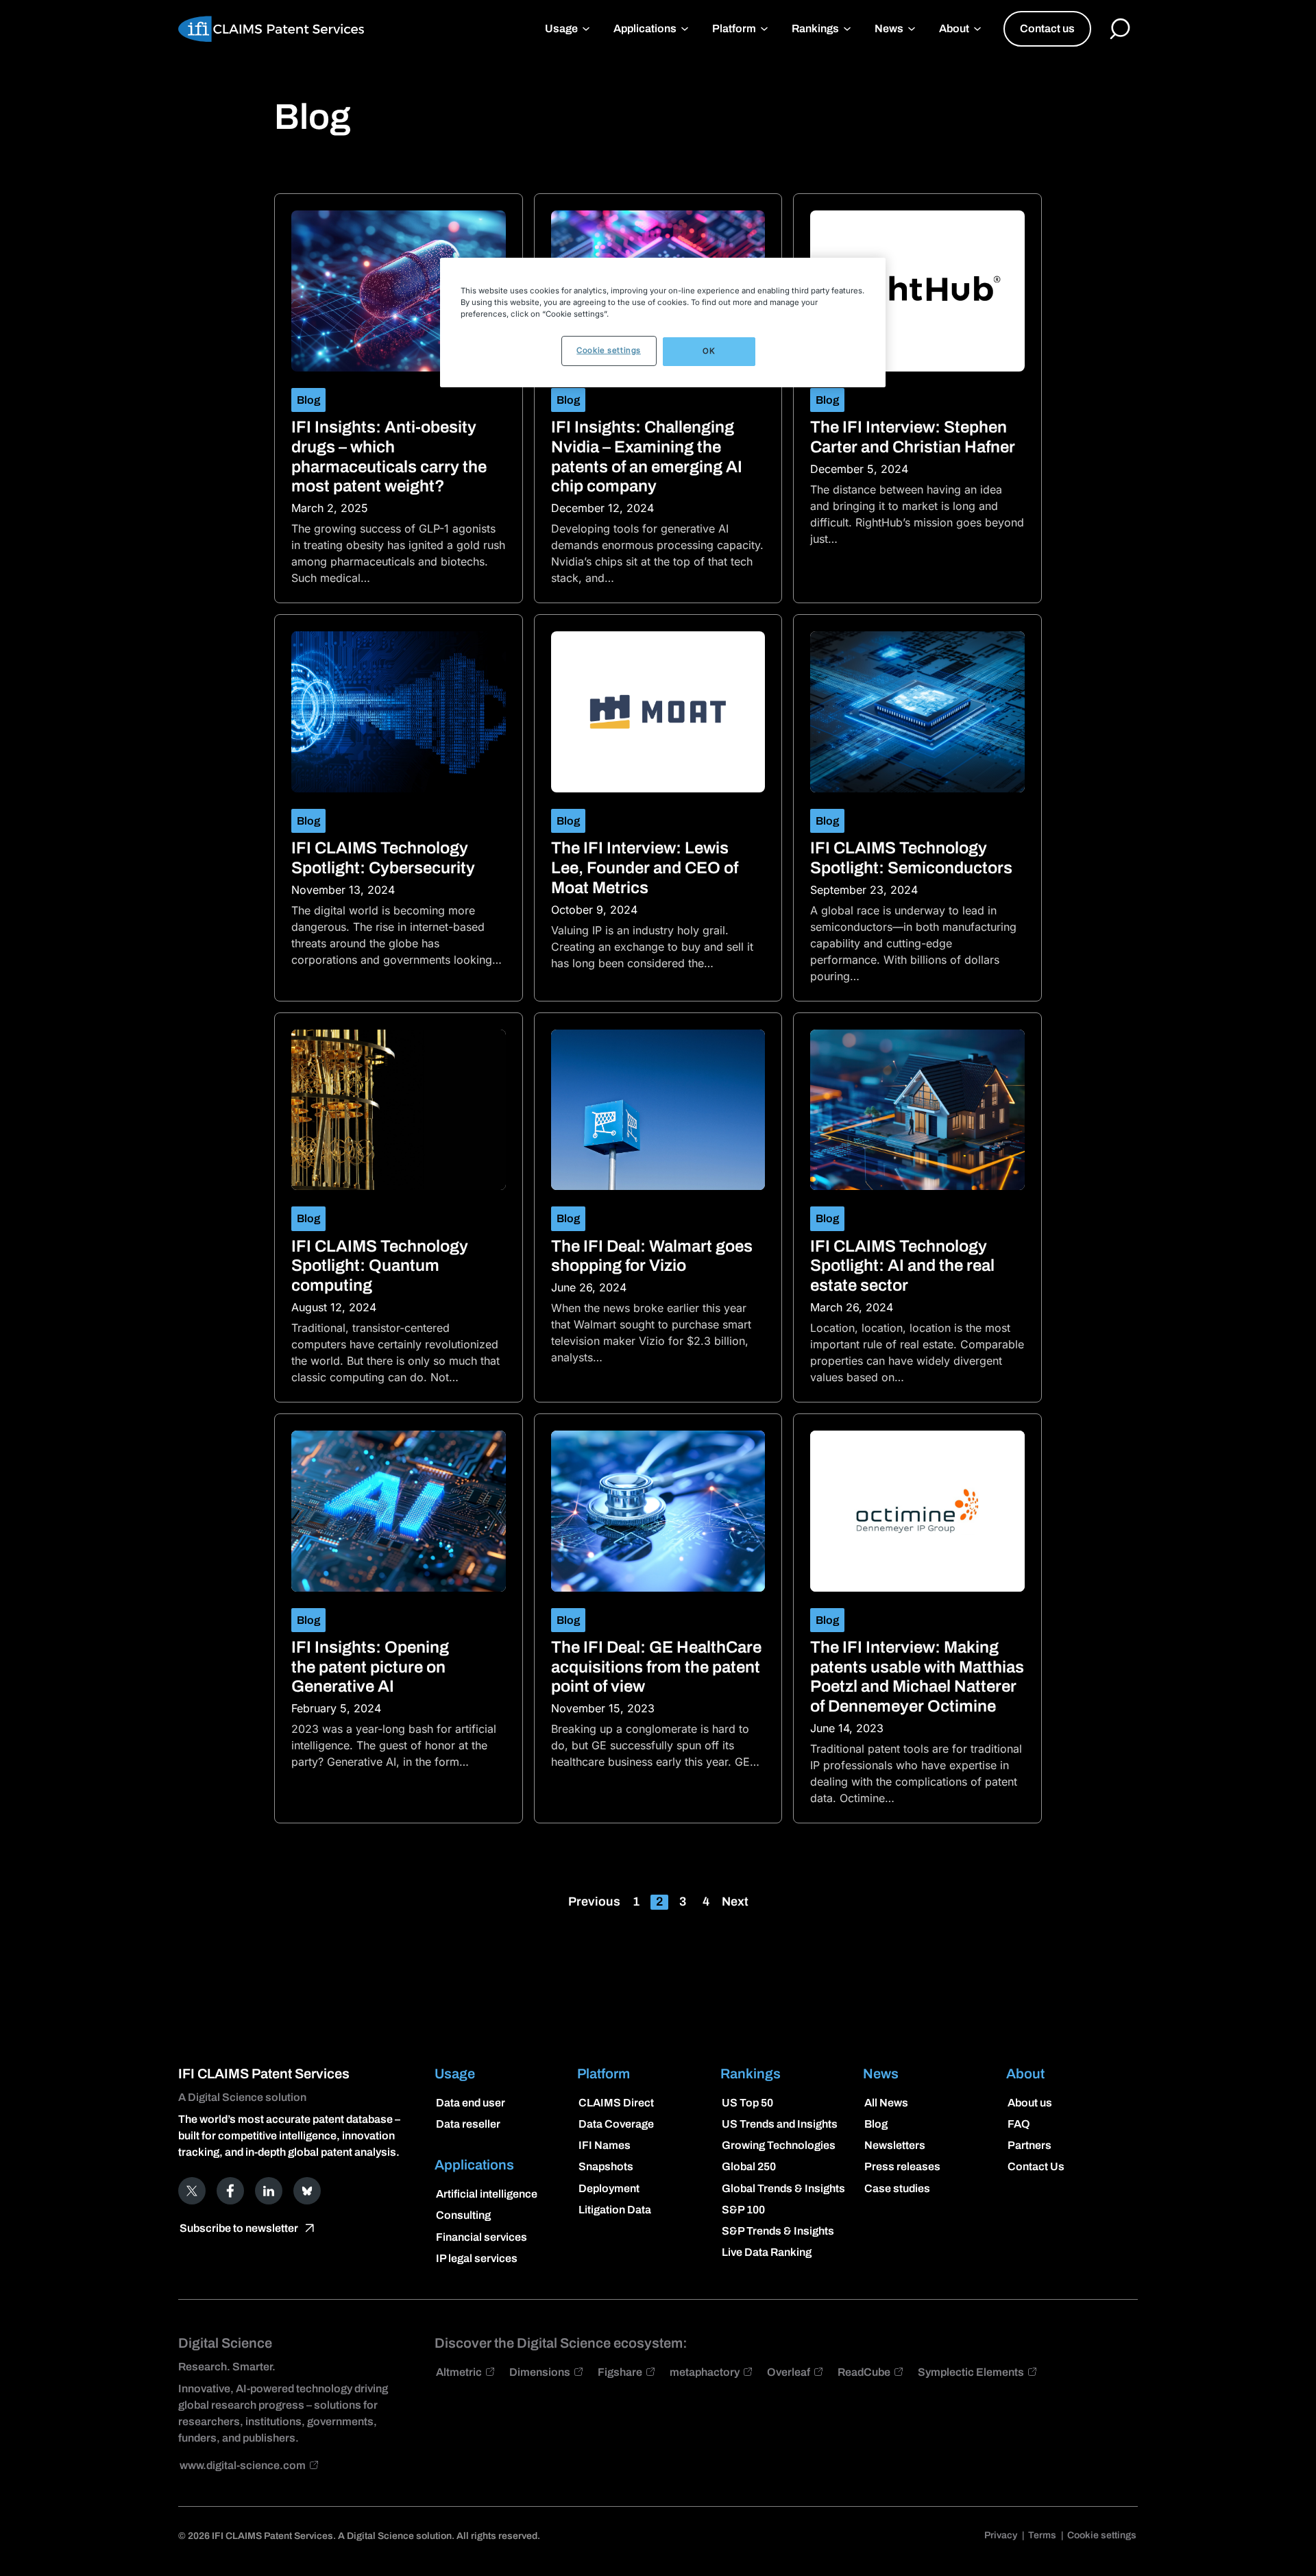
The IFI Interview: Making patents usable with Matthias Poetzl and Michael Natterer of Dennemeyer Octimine (917, 1677)
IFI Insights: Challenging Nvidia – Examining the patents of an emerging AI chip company (647, 457)
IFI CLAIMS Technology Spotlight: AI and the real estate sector (902, 1266)
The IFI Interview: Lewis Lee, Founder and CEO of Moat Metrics (645, 868)
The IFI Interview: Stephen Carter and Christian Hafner (913, 437)
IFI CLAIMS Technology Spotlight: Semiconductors (911, 858)
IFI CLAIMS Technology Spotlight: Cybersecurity (383, 858)
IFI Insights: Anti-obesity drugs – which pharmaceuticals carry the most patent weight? (389, 457)
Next (735, 1901)
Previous (594, 1901)
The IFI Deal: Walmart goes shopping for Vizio (652, 1256)
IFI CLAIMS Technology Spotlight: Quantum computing (380, 1266)
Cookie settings (609, 350)
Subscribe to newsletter (239, 2228)
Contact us (1047, 28)
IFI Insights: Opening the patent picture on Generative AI (370, 1667)
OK (709, 351)
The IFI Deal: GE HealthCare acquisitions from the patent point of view (656, 1667)
